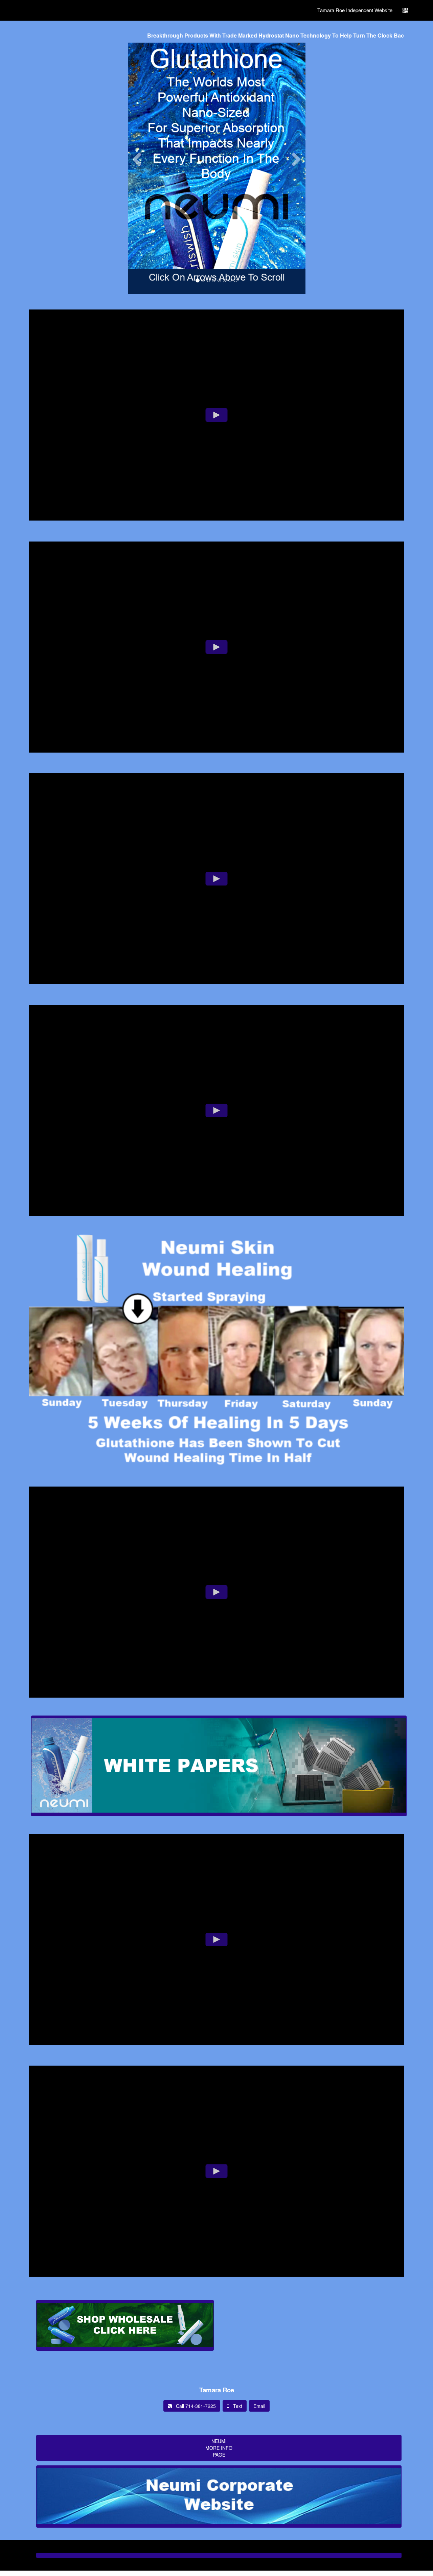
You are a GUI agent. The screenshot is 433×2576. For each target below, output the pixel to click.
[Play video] (217, 415)
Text (236, 2406)
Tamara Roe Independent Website (355, 10)
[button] (137, 222)
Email (259, 2406)
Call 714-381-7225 (194, 2406)
